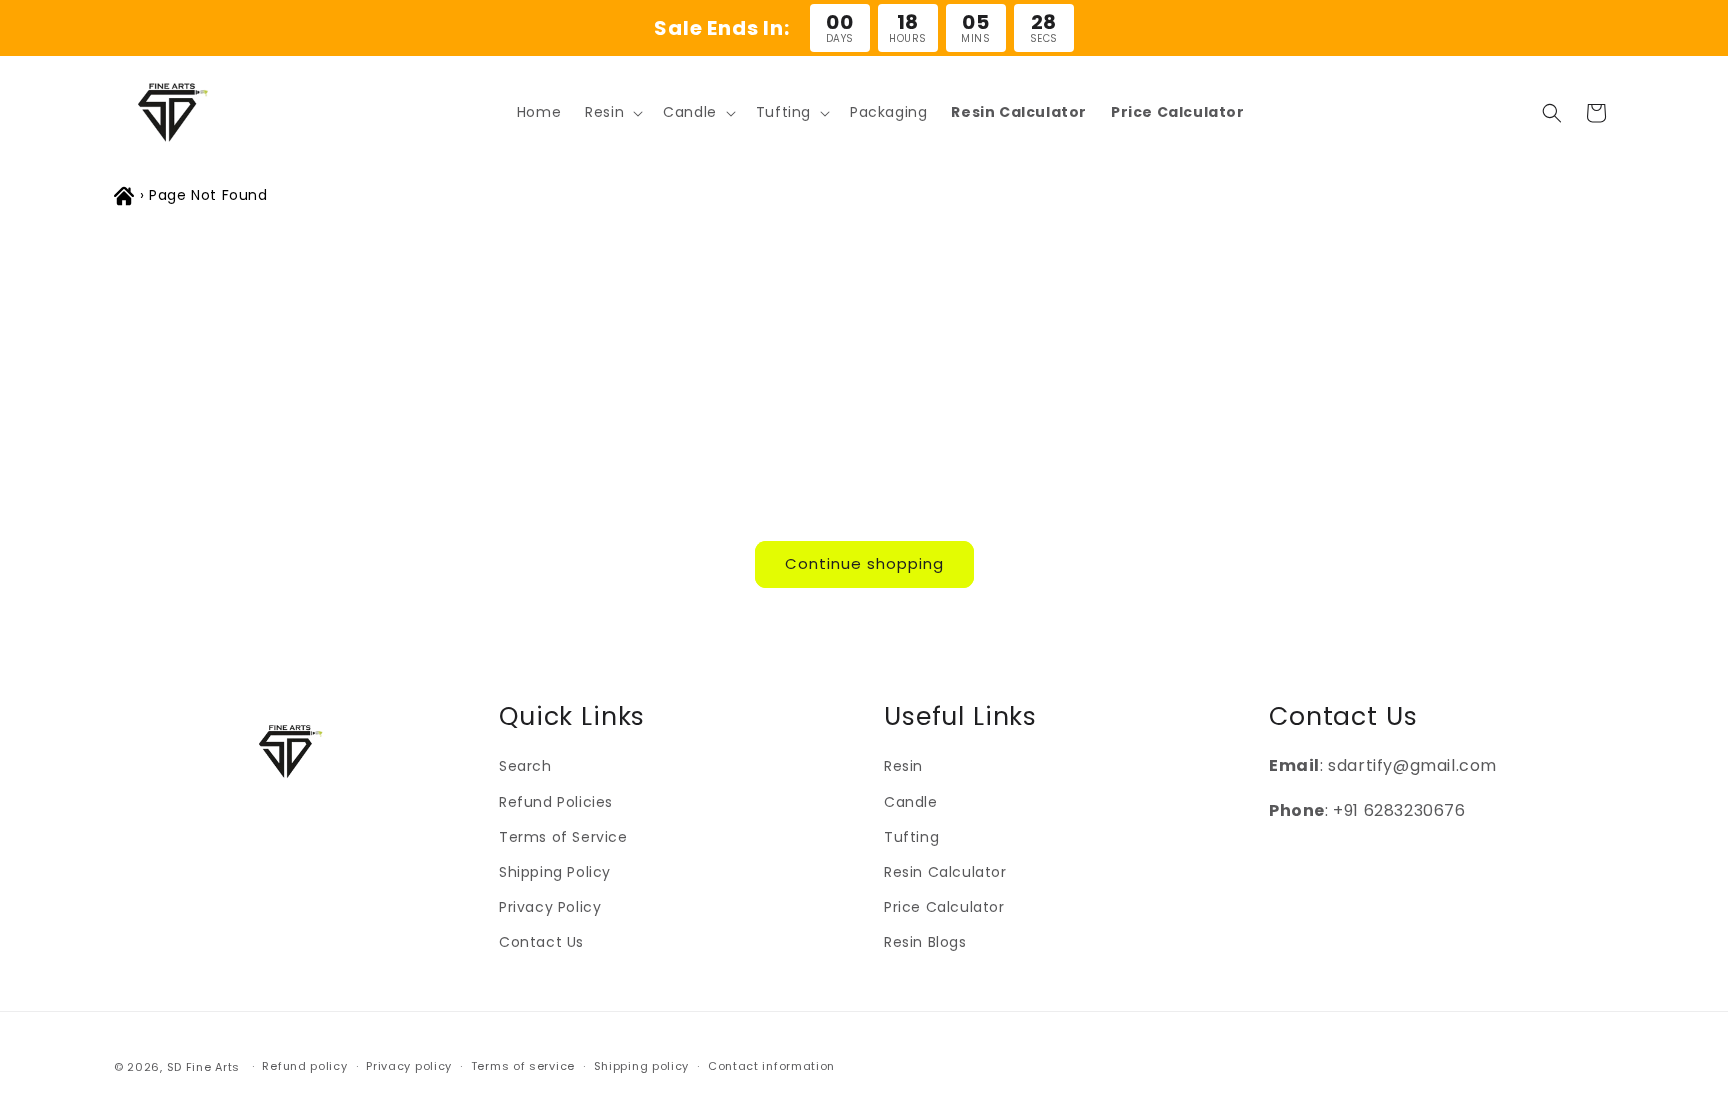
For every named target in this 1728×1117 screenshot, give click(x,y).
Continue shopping (864, 563)
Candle (911, 802)
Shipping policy (642, 1066)
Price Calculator (944, 907)
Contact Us (541, 942)
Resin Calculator (945, 872)
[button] (612, 112)
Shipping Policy (555, 872)
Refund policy (304, 1066)
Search (525, 766)
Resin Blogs (925, 942)
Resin (903, 766)
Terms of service (523, 1066)
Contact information (771, 1066)
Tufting (911, 837)
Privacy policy (409, 1066)
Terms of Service (563, 837)
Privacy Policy (550, 907)
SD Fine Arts (203, 1067)
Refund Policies (556, 802)
